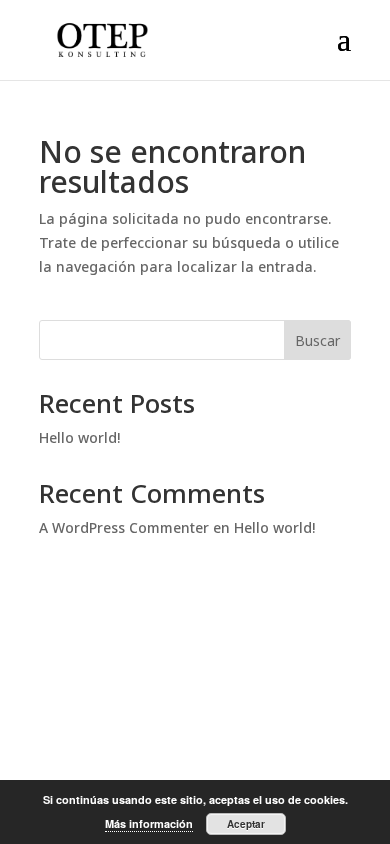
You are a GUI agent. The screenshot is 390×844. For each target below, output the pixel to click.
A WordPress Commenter (124, 527)
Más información (149, 823)
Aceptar (246, 824)
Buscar (317, 340)
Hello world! (79, 437)
